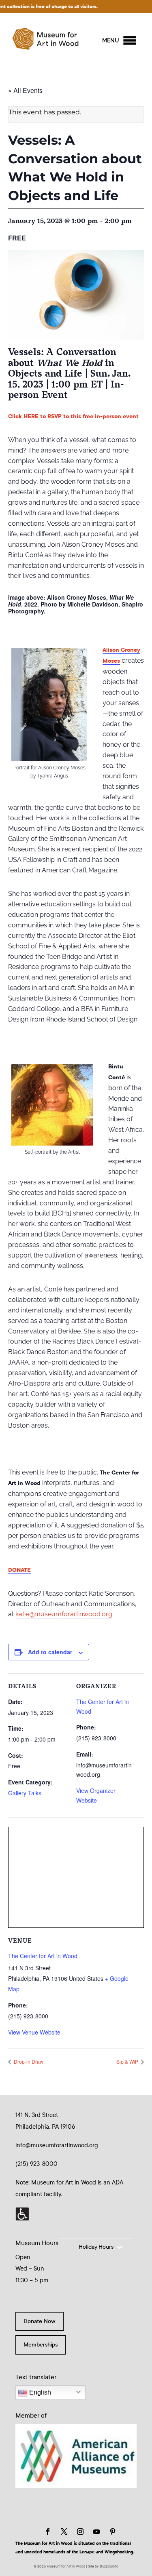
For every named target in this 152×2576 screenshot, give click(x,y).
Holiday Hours (96, 2247)
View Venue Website (34, 2032)
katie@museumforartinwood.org (64, 1614)
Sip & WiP (128, 2061)
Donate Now (40, 2321)
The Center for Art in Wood (43, 1956)
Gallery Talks (25, 1793)
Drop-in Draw (28, 2061)
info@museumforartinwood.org (57, 2145)
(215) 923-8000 (36, 2164)
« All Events (25, 90)
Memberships (41, 2345)
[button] (111, 40)
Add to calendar (50, 1652)
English (39, 2392)
